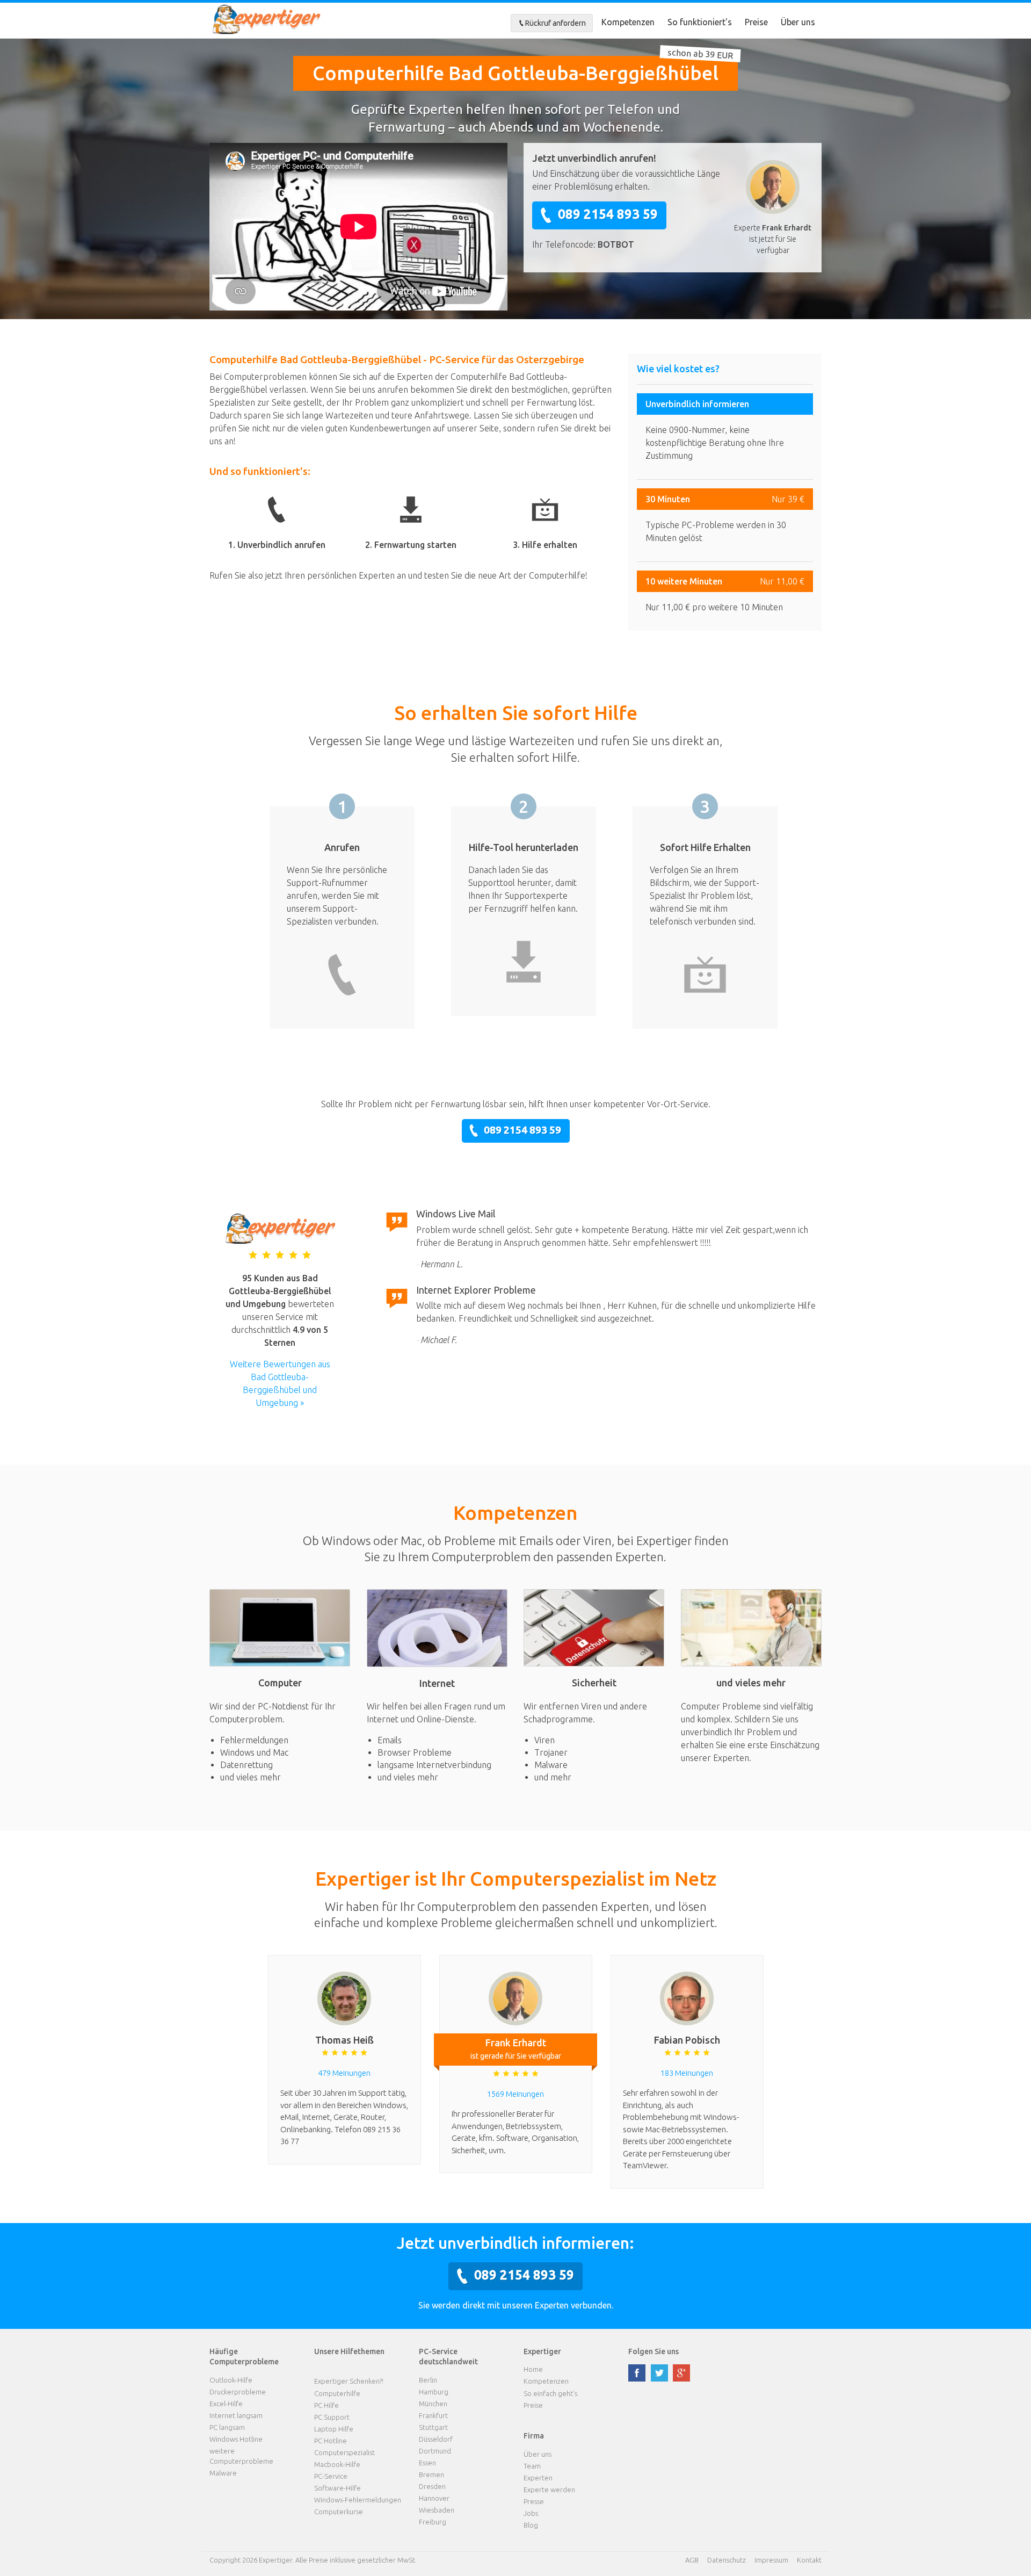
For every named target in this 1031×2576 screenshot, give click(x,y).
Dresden (432, 2486)
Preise (756, 22)
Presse (534, 2501)
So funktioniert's (700, 22)
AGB (692, 2560)
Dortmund (435, 2451)
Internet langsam (236, 2415)
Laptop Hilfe (334, 2429)
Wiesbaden (437, 2510)
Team (532, 2466)
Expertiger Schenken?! (349, 2381)
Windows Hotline (236, 2439)
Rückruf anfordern (556, 23)
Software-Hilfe (337, 2488)
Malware (223, 2473)
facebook (637, 2373)
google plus (681, 2373)
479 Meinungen (344, 2073)
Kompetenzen (628, 22)
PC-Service (331, 2476)
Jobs (531, 2513)
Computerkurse (339, 2512)
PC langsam (227, 2427)
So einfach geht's (550, 2393)
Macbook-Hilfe (337, 2464)
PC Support (332, 2417)
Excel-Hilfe (226, 2404)
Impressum (771, 2560)
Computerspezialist (344, 2452)
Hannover (434, 2498)
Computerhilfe (337, 2393)
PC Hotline (331, 2441)
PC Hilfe (326, 2405)
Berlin (428, 2380)
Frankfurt (433, 2415)
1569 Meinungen (515, 2094)
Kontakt (809, 2560)
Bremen (431, 2474)
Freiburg (433, 2522)
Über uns (798, 22)
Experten (538, 2478)
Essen (427, 2463)
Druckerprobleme (238, 2392)
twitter (659, 2373)
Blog (531, 2525)
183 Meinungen (687, 2073)
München (433, 2404)
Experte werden (549, 2490)
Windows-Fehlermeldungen (358, 2500)
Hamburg (434, 2392)
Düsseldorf (436, 2439)
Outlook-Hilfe (231, 2380)
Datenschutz (727, 2560)
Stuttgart (433, 2427)
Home (533, 2369)
